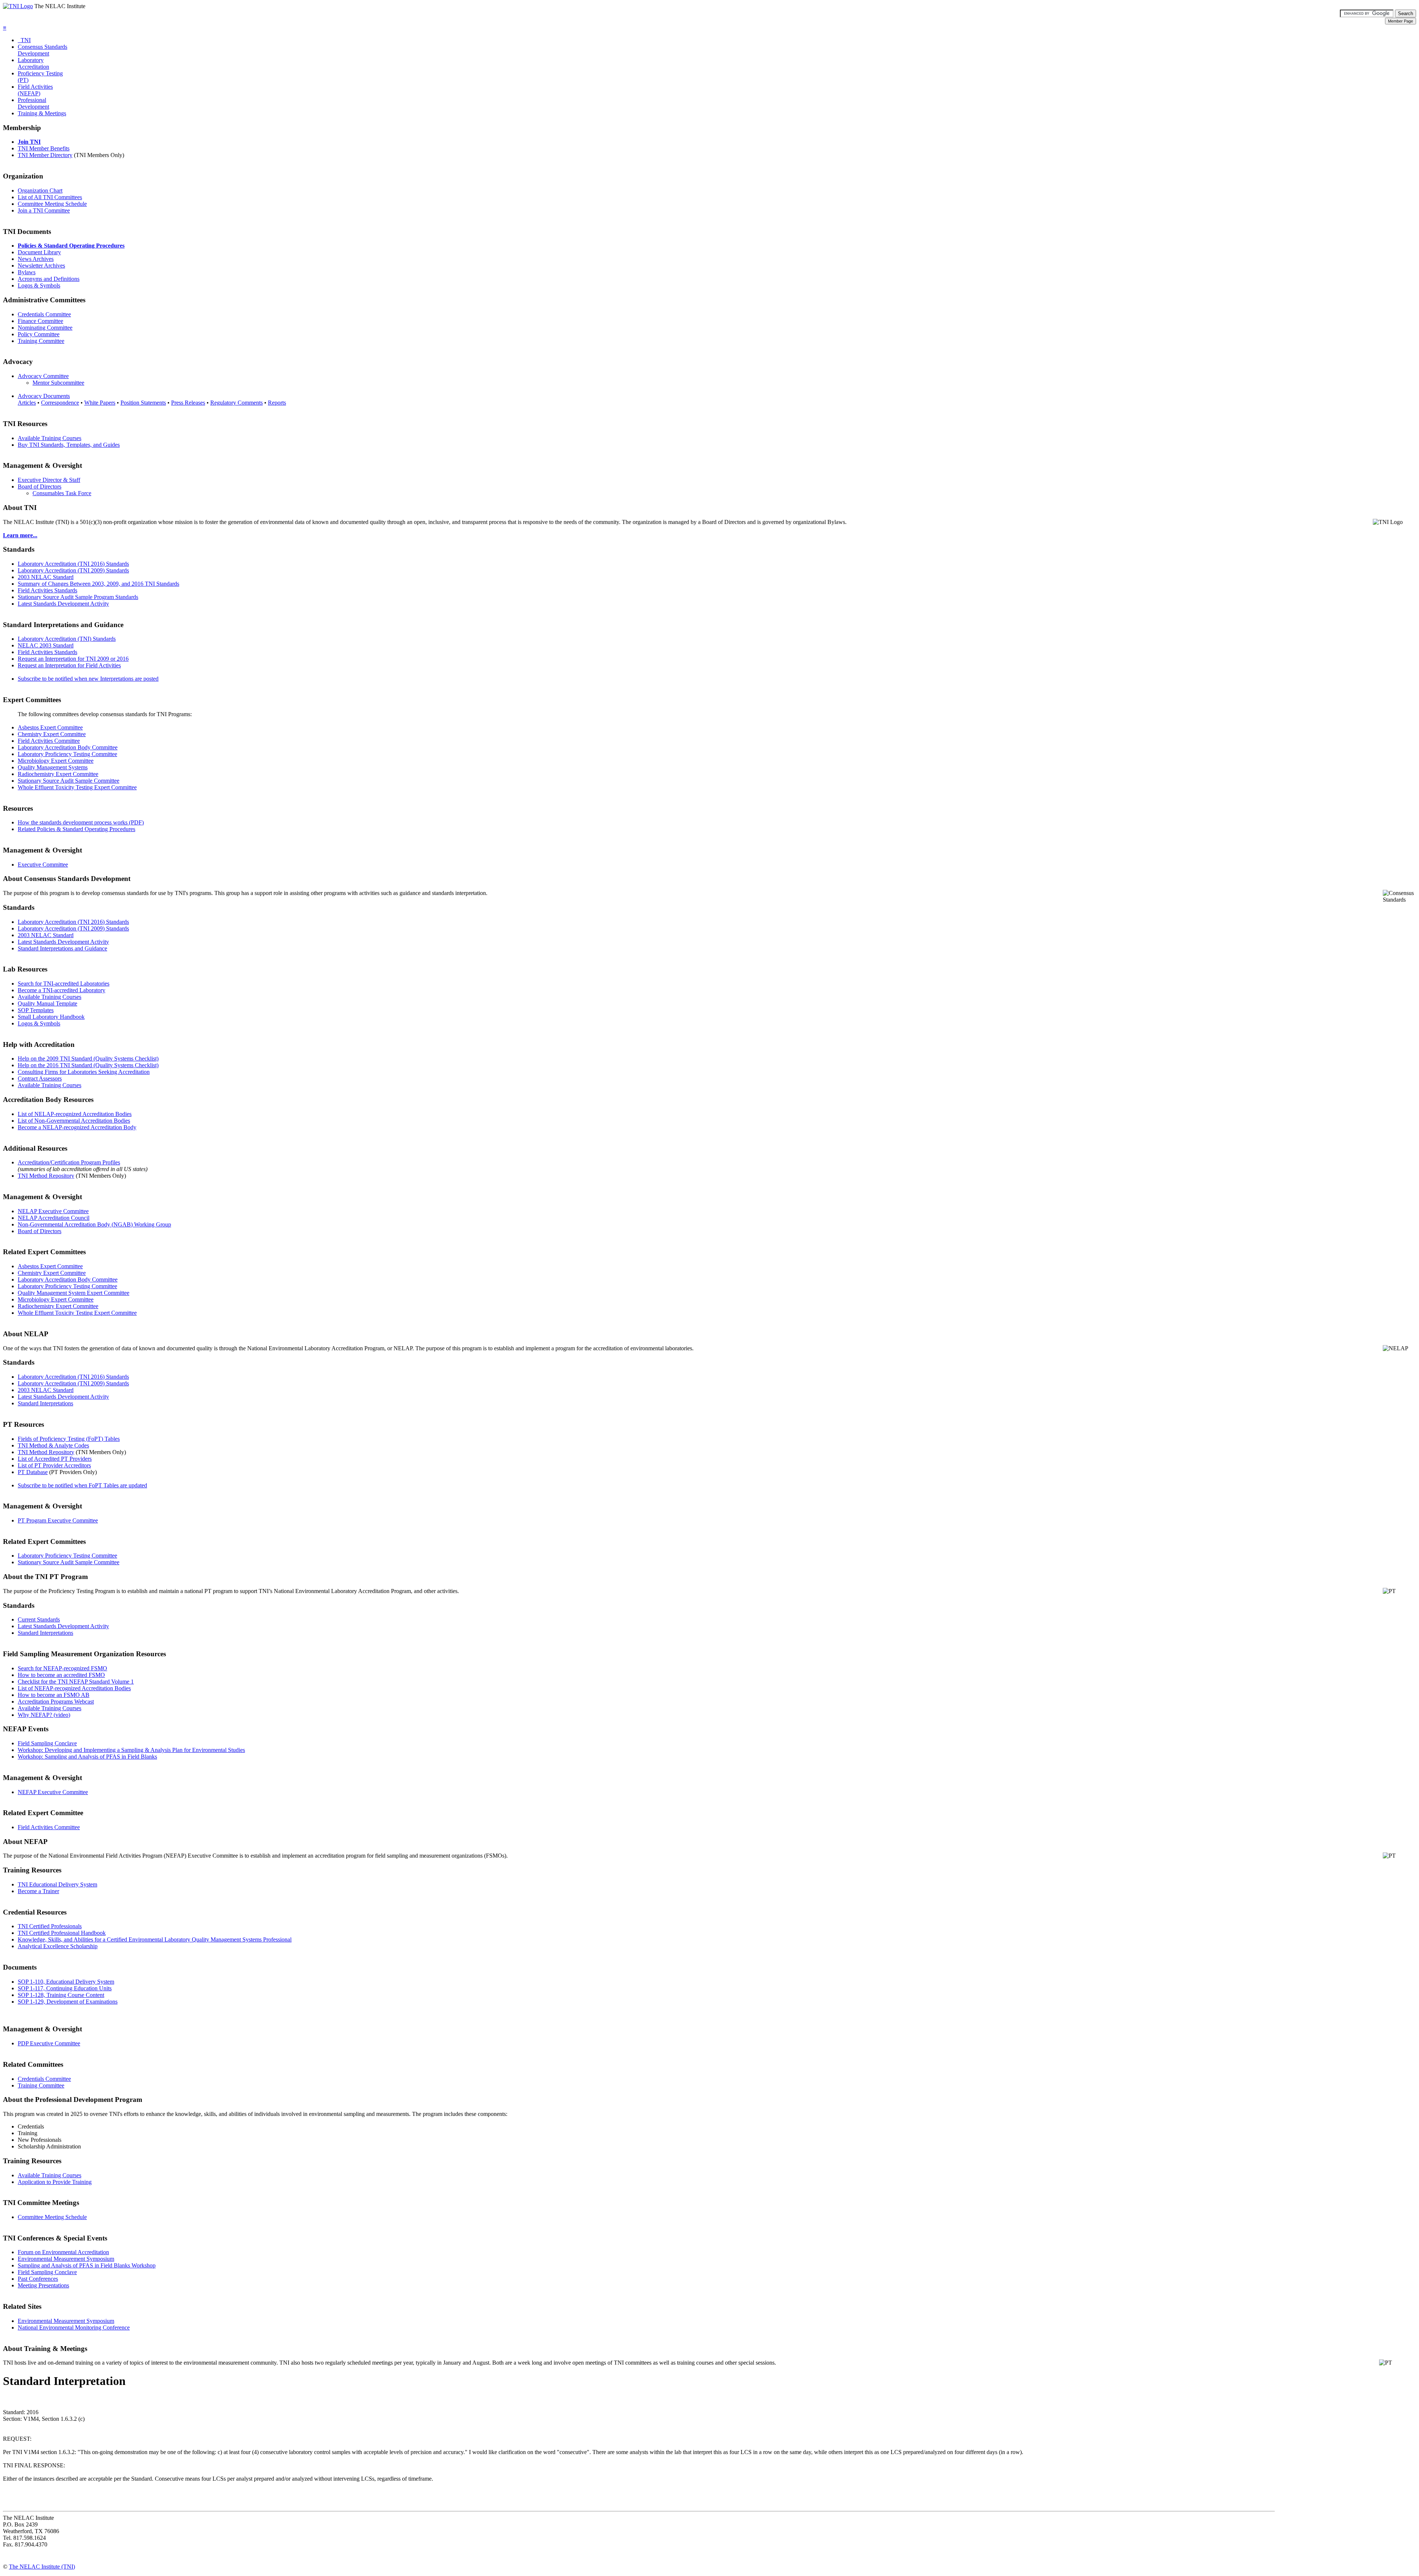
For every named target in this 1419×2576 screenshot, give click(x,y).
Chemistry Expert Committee (52, 734)
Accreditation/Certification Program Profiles (69, 1162)
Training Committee (41, 341)
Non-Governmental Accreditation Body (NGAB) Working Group (94, 1224)
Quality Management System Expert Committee (74, 1293)
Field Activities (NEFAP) (35, 90)
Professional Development (33, 103)
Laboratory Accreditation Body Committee (68, 747)
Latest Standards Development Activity (63, 604)
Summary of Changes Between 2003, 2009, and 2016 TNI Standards (98, 584)
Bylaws (27, 272)
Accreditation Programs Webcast (56, 1702)
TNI (24, 40)
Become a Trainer (38, 1891)
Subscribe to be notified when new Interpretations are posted (88, 679)
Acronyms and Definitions (49, 279)
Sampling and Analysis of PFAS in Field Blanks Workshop (87, 2265)
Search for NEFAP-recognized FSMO (62, 1668)
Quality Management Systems (53, 767)
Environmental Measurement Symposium (66, 2259)
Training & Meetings (42, 113)
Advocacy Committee (43, 376)
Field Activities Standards (47, 590)
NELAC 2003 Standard (46, 645)
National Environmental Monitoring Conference (74, 2327)
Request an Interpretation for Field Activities (69, 665)
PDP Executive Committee (49, 2043)
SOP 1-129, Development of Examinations (68, 2002)
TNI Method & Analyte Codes (53, 1445)
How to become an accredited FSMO (61, 1675)
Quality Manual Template (47, 1003)
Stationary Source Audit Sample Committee (69, 781)
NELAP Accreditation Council (54, 1218)
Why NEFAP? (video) (44, 1715)
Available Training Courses (50, 438)
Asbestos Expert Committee (50, 727)
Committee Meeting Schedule (52, 204)
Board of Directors (40, 486)
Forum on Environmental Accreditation (63, 2252)
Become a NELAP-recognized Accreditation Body (77, 1127)
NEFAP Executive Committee (53, 1792)
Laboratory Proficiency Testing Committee (67, 754)
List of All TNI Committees (50, 197)
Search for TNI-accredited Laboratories (64, 984)
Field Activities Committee (49, 741)
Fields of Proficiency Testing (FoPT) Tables (69, 1439)
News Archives (36, 259)
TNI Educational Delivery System (57, 1884)
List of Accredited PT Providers (55, 1459)
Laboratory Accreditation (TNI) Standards (67, 639)
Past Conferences (38, 2279)
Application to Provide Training (55, 2182)
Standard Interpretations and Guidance (62, 948)
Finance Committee (40, 321)
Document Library (39, 252)
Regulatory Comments (236, 403)
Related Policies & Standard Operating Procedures (76, 829)
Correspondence (60, 403)
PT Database (33, 1472)
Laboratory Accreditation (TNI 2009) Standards (73, 570)
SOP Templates (36, 1010)
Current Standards (39, 1619)
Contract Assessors (40, 1078)
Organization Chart (40, 190)
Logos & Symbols (39, 285)
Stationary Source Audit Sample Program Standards (78, 597)
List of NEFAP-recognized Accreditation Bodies (74, 1688)
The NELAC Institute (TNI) (42, 2567)
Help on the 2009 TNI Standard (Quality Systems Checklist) (88, 1059)
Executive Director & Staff (49, 480)
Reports (277, 403)
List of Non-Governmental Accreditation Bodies (74, 1121)
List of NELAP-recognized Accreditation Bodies (75, 1114)
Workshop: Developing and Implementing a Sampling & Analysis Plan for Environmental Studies (131, 1750)
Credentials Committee (44, 314)
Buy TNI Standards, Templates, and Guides (69, 445)
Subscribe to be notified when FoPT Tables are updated (82, 1485)
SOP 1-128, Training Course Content (61, 1995)
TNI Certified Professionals (50, 1926)
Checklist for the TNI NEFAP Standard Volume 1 (76, 1682)
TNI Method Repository (46, 1176)
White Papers (100, 403)
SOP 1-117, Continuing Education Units (65, 1988)
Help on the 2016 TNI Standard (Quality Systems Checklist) (88, 1065)
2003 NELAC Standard (46, 577)
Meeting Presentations (43, 2285)
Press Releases (188, 403)
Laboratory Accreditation (33, 63)
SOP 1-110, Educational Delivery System (66, 1982)
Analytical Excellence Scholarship (58, 1946)
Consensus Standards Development (42, 50)
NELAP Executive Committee (53, 1211)
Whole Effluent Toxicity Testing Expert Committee (77, 787)
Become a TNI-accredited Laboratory (62, 990)
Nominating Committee (45, 328)
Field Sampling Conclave (47, 1743)
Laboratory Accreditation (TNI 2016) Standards (73, 564)
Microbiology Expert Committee (56, 761)
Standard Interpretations (45, 1403)
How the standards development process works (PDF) (81, 822)
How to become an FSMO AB (54, 1695)
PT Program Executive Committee (58, 1520)
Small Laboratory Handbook (51, 1017)
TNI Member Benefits (44, 148)
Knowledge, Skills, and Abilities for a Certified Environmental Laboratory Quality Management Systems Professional (155, 1939)
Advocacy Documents (44, 396)
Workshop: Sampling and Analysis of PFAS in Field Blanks (87, 1757)
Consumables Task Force (62, 493)
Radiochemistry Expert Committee (58, 774)
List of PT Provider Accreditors (54, 1465)
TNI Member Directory (45, 155)
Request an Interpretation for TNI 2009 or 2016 (73, 659)
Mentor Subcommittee (58, 383)
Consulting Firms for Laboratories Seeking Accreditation (84, 1072)
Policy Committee (39, 334)
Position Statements (143, 403)
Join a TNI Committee (44, 210)
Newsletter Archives (41, 266)
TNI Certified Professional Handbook (62, 1933)
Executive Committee (43, 865)
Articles (27, 403)
